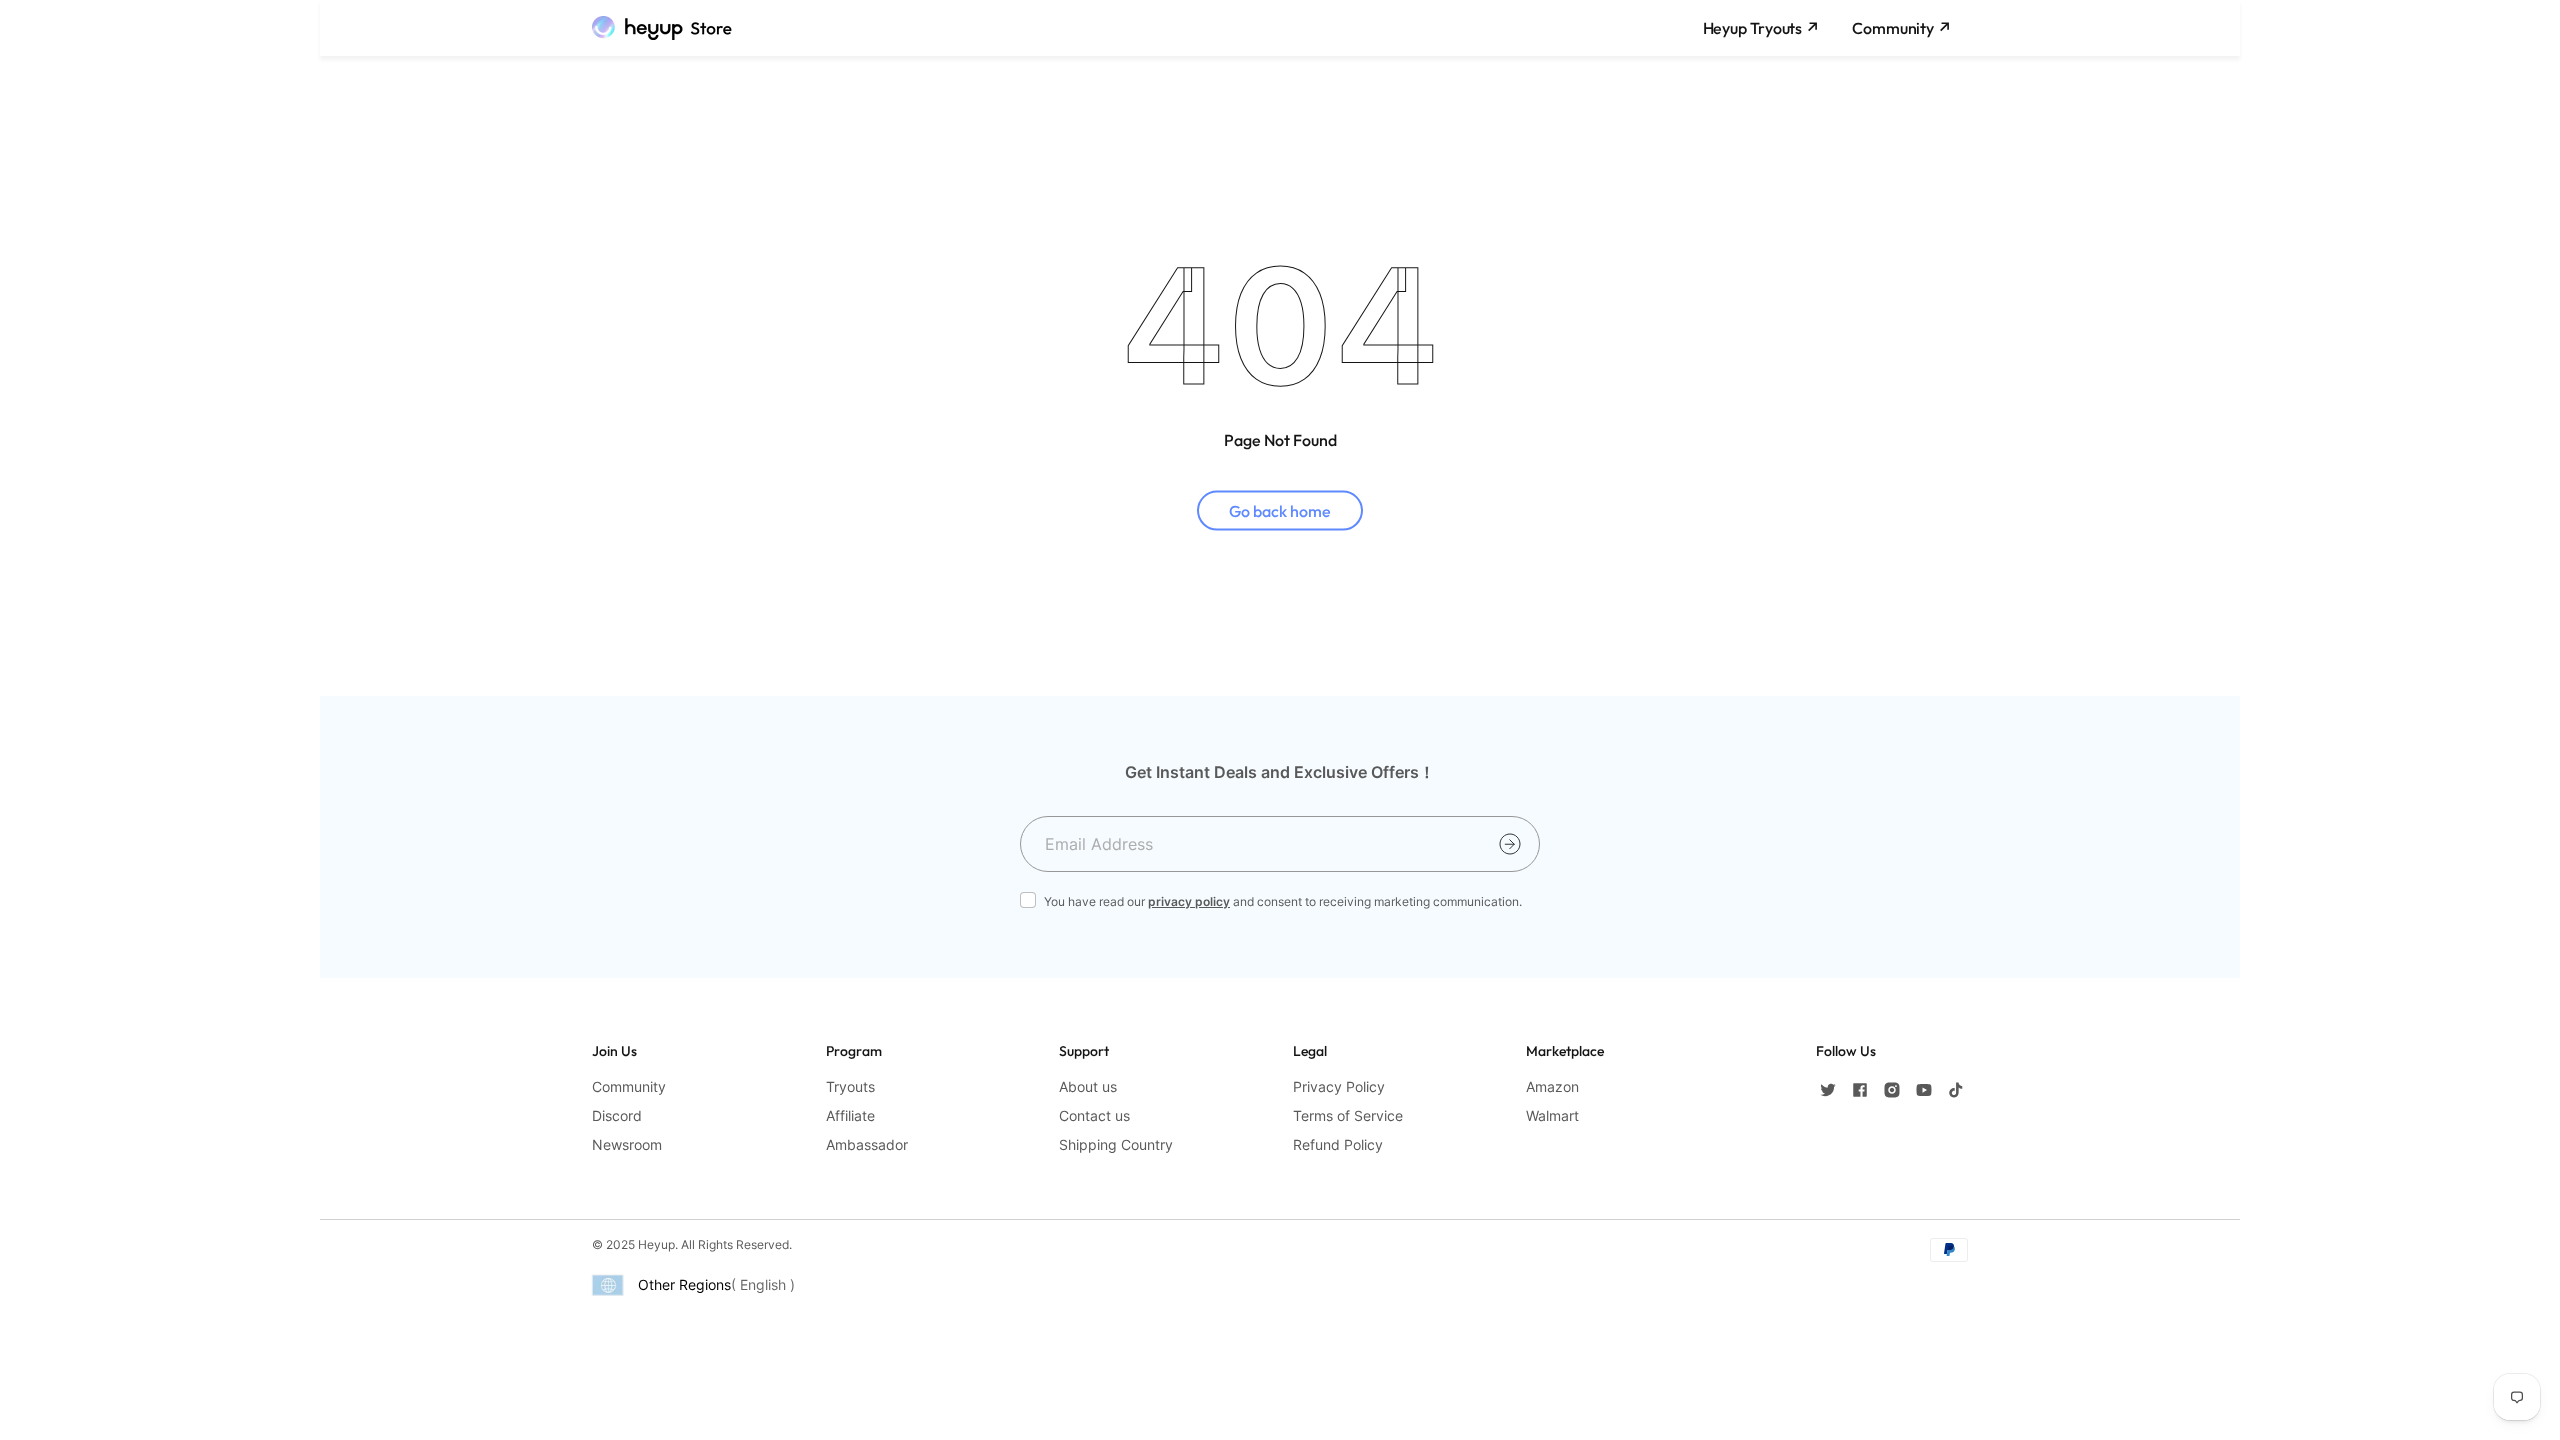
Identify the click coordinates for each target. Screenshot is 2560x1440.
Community (629, 1086)
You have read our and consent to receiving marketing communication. (1283, 901)
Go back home (1280, 510)
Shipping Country (1116, 1144)
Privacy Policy (1339, 1086)
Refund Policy (1338, 1144)
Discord (617, 1115)
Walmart (1552, 1115)
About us (1088, 1086)
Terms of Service (1348, 1115)
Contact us (1094, 1115)
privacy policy (1189, 901)
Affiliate (850, 1115)
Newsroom (627, 1144)
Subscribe (1510, 844)
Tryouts (850, 1086)
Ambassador (867, 1144)
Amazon (1552, 1086)
